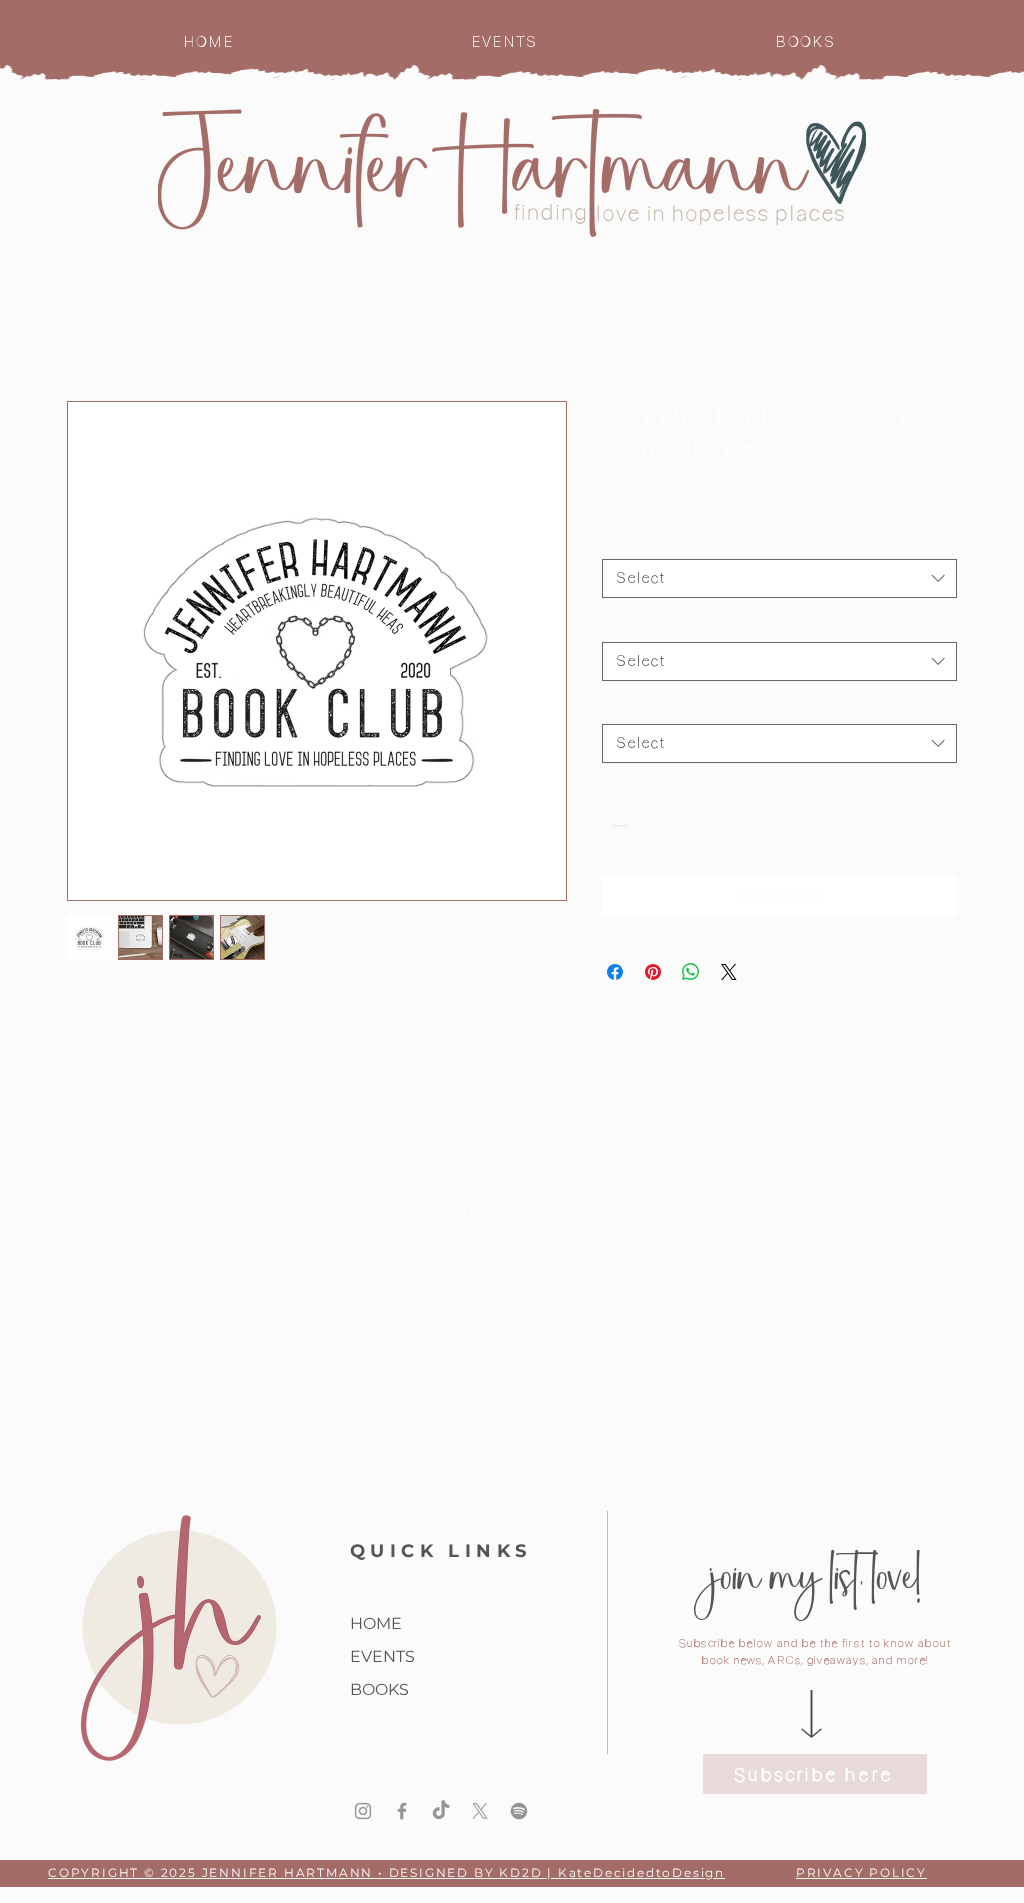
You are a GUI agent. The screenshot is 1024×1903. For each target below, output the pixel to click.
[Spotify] (519, 1811)
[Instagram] (363, 1811)
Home (90, 328)
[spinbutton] (648, 825)
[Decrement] (617, 825)
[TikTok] (441, 1811)
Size (622, 706)
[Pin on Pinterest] (653, 972)
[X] (480, 1811)
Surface (633, 540)
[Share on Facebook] (615, 972)
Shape (629, 623)
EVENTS (382, 1656)
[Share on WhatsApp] (691, 972)
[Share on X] (729, 972)
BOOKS (379, 1689)
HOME (376, 1623)
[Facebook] (402, 1811)
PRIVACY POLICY (861, 1872)
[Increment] (678, 825)
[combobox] (779, 578)
